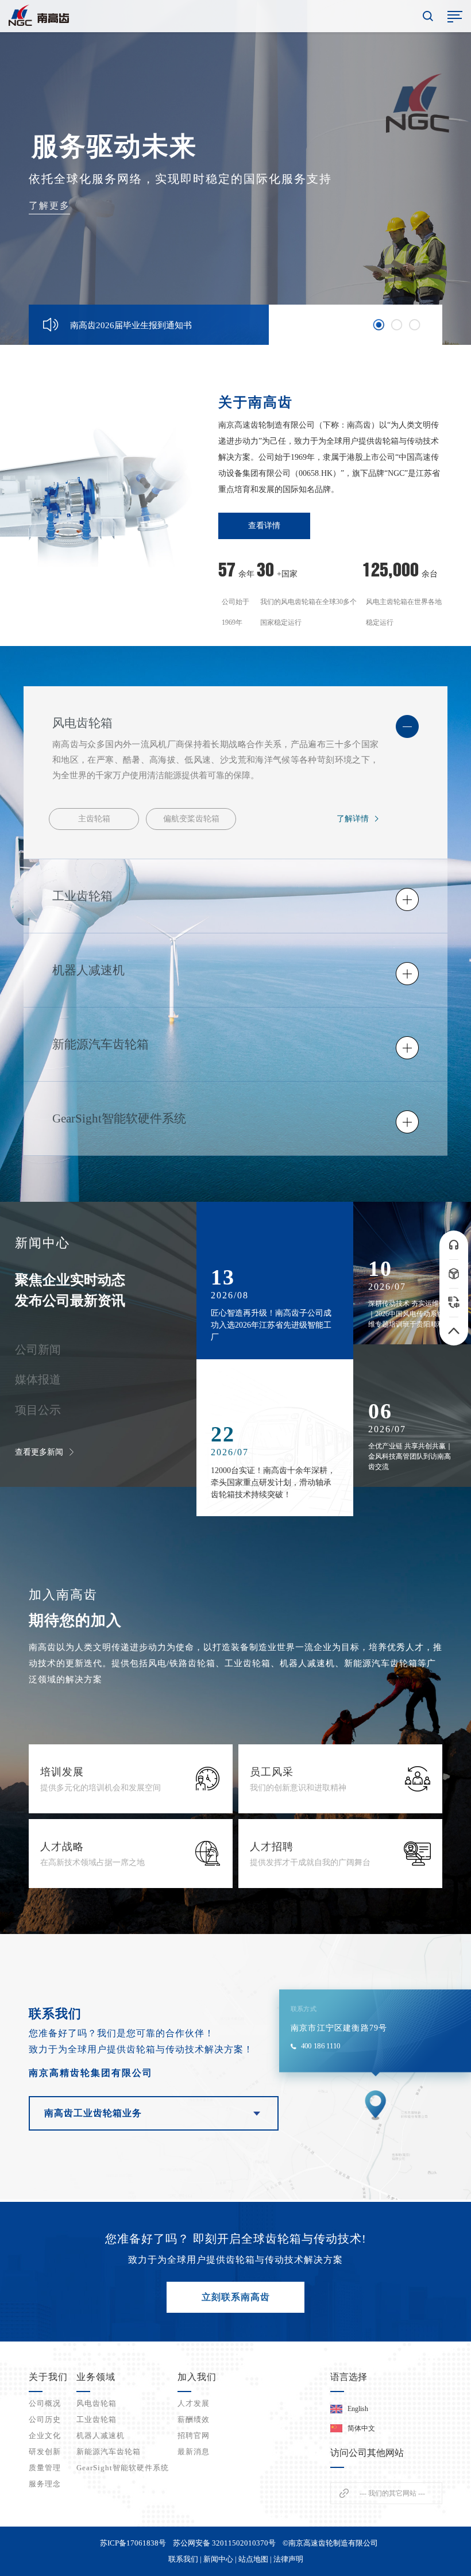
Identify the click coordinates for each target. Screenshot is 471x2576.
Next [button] (248, 329)
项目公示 (38, 1410)
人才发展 (194, 2403)
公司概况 (45, 2403)
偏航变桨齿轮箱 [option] (191, 819)
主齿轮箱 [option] (94, 819)
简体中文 (361, 2428)
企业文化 (45, 2435)
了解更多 (49, 205)
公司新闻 (38, 1349)
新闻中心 (218, 2559)
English (358, 2409)
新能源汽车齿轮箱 (109, 2452)
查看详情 (264, 526)
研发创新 (45, 2452)
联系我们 (183, 2559)
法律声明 (288, 2559)
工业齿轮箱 (96, 2419)
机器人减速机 (101, 2435)
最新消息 (194, 2452)
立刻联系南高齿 (236, 2297)
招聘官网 (194, 2435)
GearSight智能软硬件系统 (123, 2468)
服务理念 (45, 2484)
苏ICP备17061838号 (133, 2543)
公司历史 (45, 2419)
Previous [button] (249, 320)
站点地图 (253, 2559)
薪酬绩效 (194, 2419)
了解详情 (353, 819)
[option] (235, 172)
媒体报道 (38, 1379)
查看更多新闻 (39, 1452)
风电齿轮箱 (96, 2403)
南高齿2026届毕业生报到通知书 (131, 325)
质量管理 (45, 2468)
